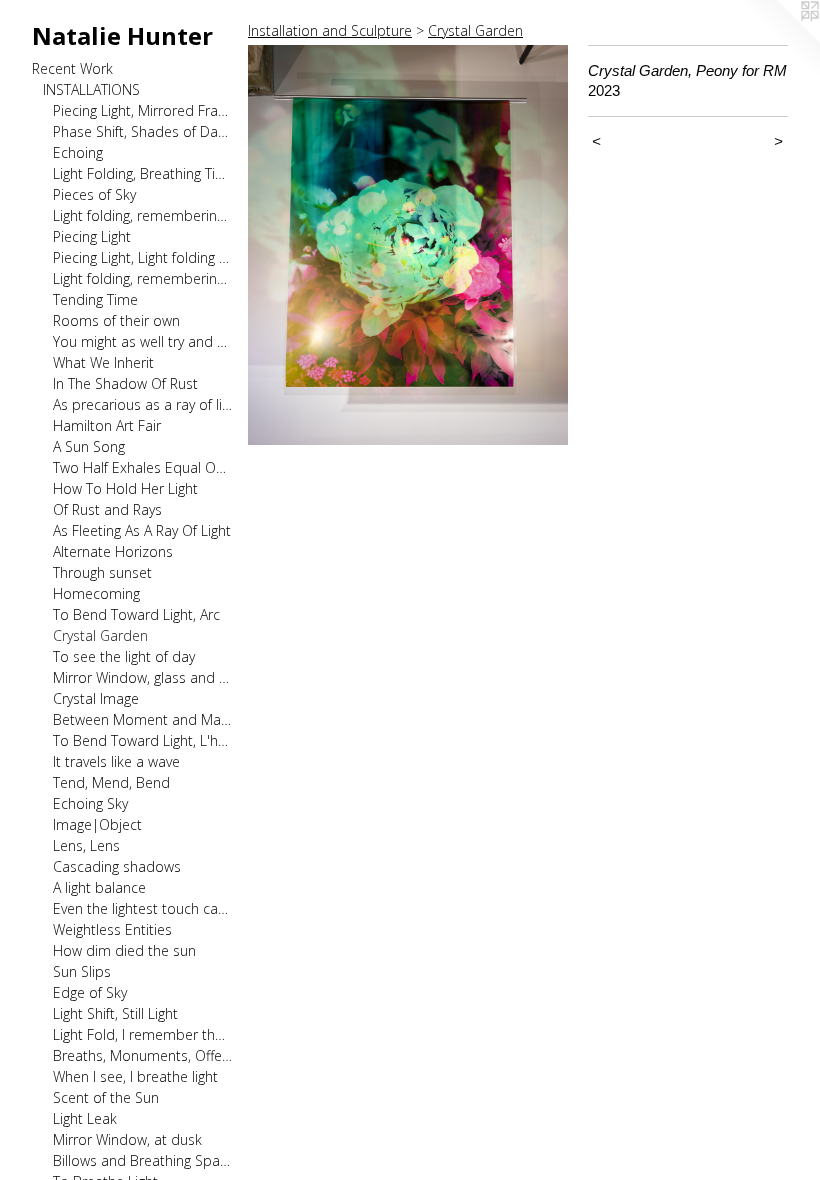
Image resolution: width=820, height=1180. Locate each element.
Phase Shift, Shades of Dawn (142, 131)
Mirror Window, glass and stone (142, 677)
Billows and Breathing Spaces (142, 1160)
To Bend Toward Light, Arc (136, 614)
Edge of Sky (90, 992)
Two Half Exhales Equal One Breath (142, 467)
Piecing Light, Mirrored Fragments (142, 110)
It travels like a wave (116, 761)
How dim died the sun (124, 950)
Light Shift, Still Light (115, 1013)
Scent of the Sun (106, 1097)
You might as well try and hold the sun (142, 341)
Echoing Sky (90, 803)
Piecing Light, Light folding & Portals (142, 257)
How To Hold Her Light (125, 488)
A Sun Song (89, 446)
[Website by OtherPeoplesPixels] (780, 40)
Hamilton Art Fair (107, 425)
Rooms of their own (116, 320)
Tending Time (95, 299)
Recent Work (72, 68)
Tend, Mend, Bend (111, 782)
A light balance (99, 887)
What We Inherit (103, 362)
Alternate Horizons (113, 551)
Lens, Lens (86, 845)
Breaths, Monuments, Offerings (142, 1055)
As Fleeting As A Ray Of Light (142, 530)
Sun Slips (82, 971)
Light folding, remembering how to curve (142, 278)
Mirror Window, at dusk (127, 1139)
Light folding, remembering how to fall (142, 215)
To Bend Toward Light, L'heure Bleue (142, 740)
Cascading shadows (117, 866)
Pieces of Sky (94, 194)
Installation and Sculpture (330, 30)
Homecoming (96, 593)
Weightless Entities (112, 929)
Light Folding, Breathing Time (142, 173)
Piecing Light (92, 236)
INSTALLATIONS (91, 89)
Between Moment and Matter (142, 719)
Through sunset (102, 572)
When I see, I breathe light (135, 1076)
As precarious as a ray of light (142, 404)
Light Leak (85, 1118)
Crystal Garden (100, 635)
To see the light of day (124, 656)
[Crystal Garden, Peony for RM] (408, 245)
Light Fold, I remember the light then (142, 1034)
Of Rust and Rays (107, 509)
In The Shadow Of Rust (125, 383)
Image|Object (97, 824)
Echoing (78, 152)
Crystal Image (96, 698)
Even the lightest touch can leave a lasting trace (142, 908)
